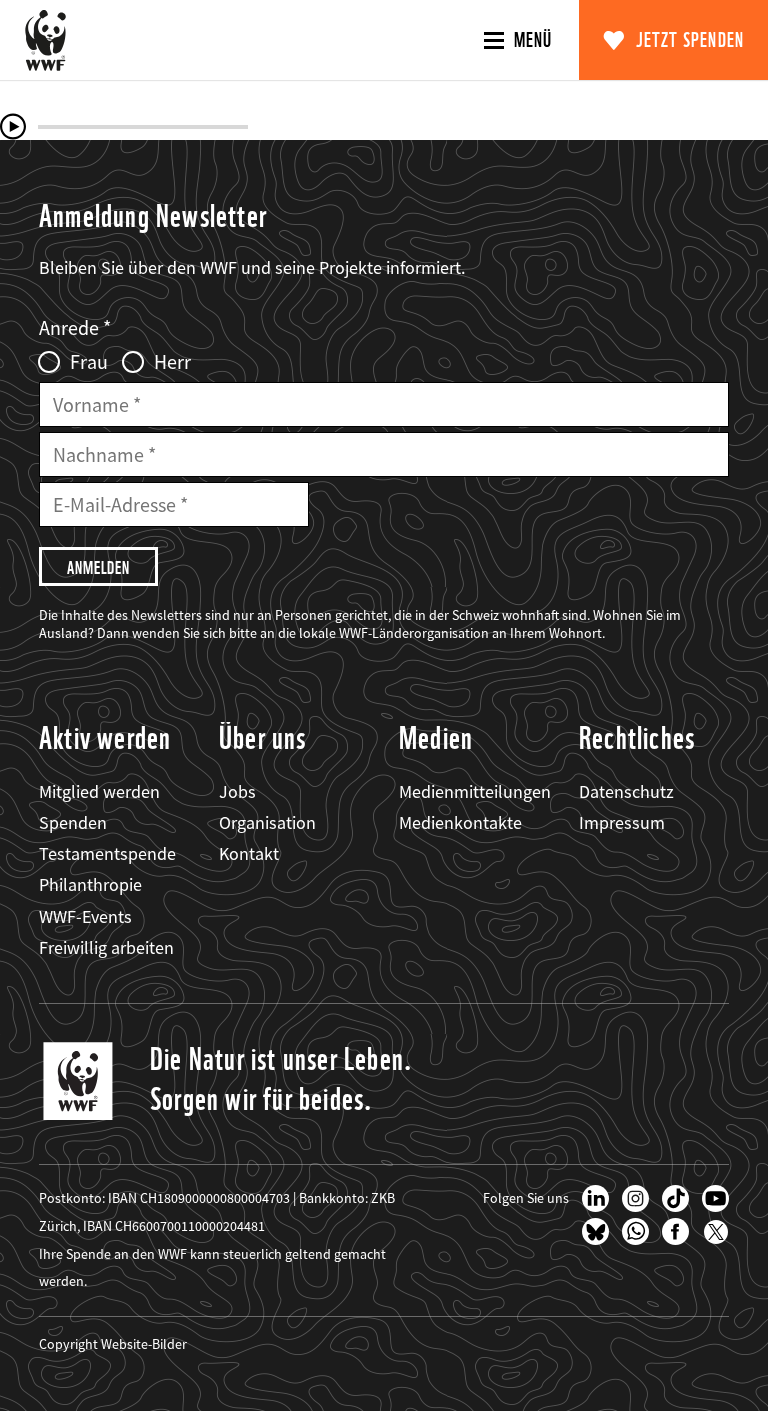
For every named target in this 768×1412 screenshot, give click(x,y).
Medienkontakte (460, 822)
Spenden (73, 822)
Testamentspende (107, 853)
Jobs (237, 791)
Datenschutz (626, 791)
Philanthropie (90, 884)
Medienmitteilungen (475, 791)
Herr (172, 362)
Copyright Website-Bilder (113, 1344)
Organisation (267, 822)
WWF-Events (85, 916)
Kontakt (249, 853)
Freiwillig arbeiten (106, 947)
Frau (89, 362)
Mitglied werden (99, 791)
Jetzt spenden (690, 40)
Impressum (622, 822)
